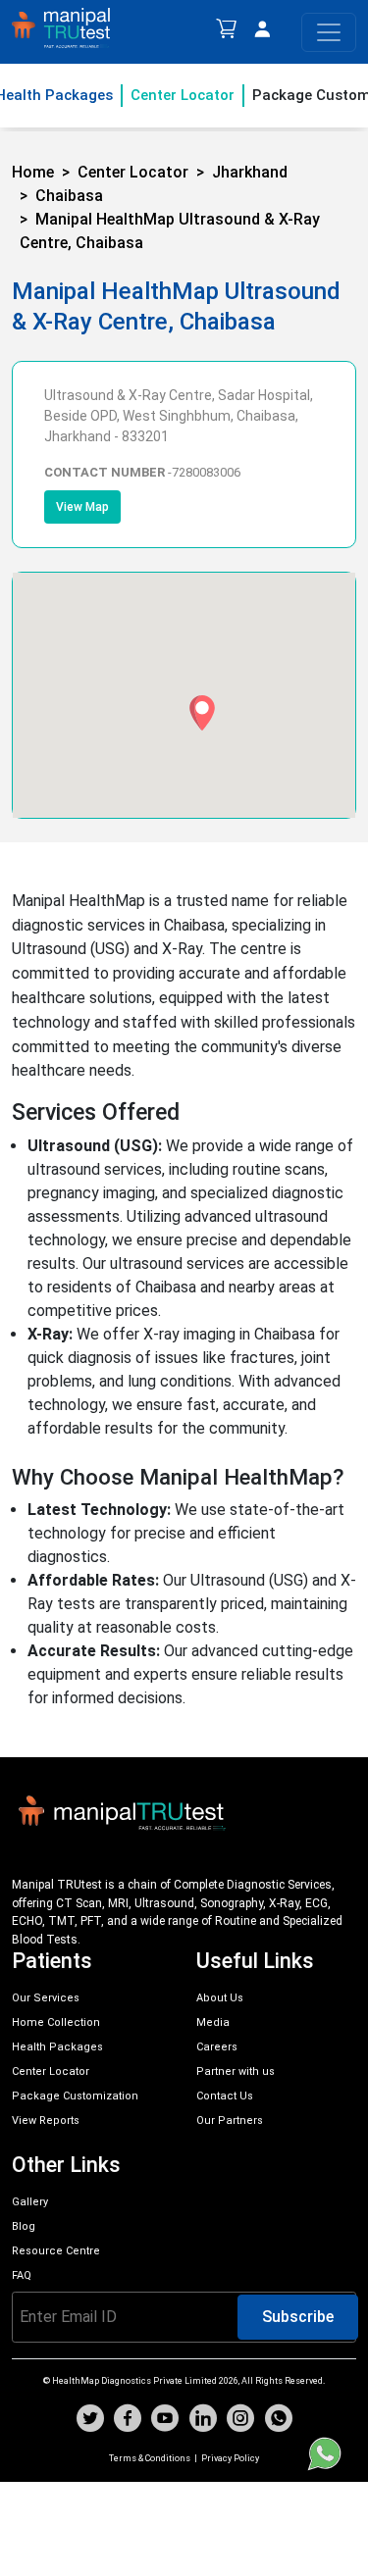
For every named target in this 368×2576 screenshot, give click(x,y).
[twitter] (90, 2421)
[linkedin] (203, 2421)
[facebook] (128, 2421)
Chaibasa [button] (69, 196)
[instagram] (240, 2421)
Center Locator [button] (133, 172)
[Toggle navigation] (329, 32)
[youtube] (165, 2421)
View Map (82, 507)
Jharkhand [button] (250, 172)
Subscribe (298, 2317)
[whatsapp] (279, 2421)
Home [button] (33, 172)
